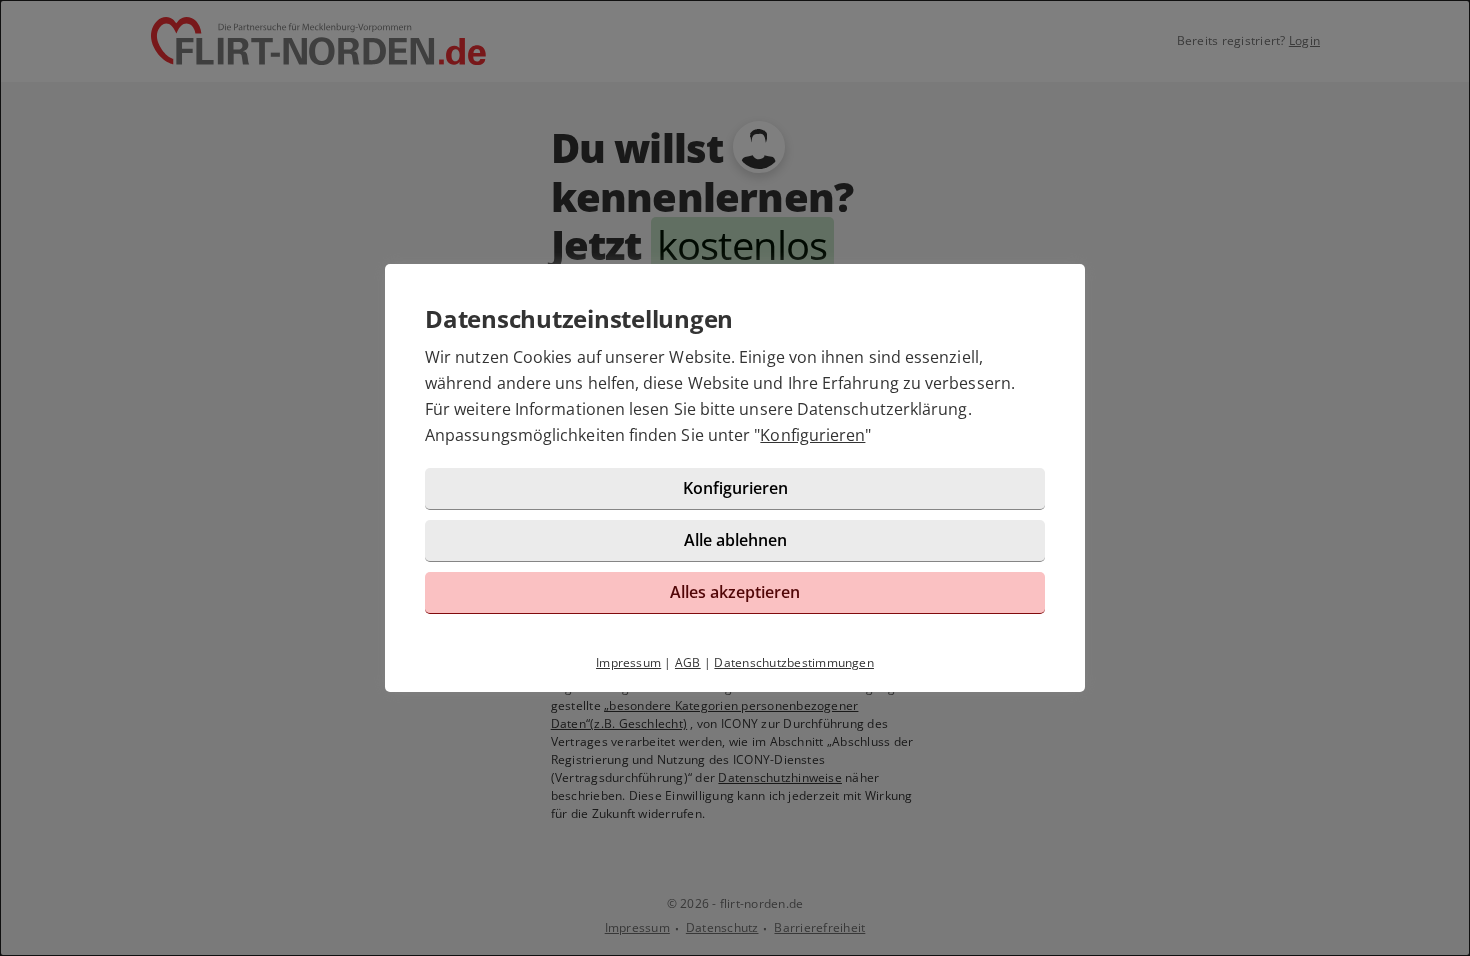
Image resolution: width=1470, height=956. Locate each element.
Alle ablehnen (735, 540)
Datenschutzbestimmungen (794, 662)
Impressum (628, 662)
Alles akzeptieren (735, 592)
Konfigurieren (812, 435)
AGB (688, 662)
